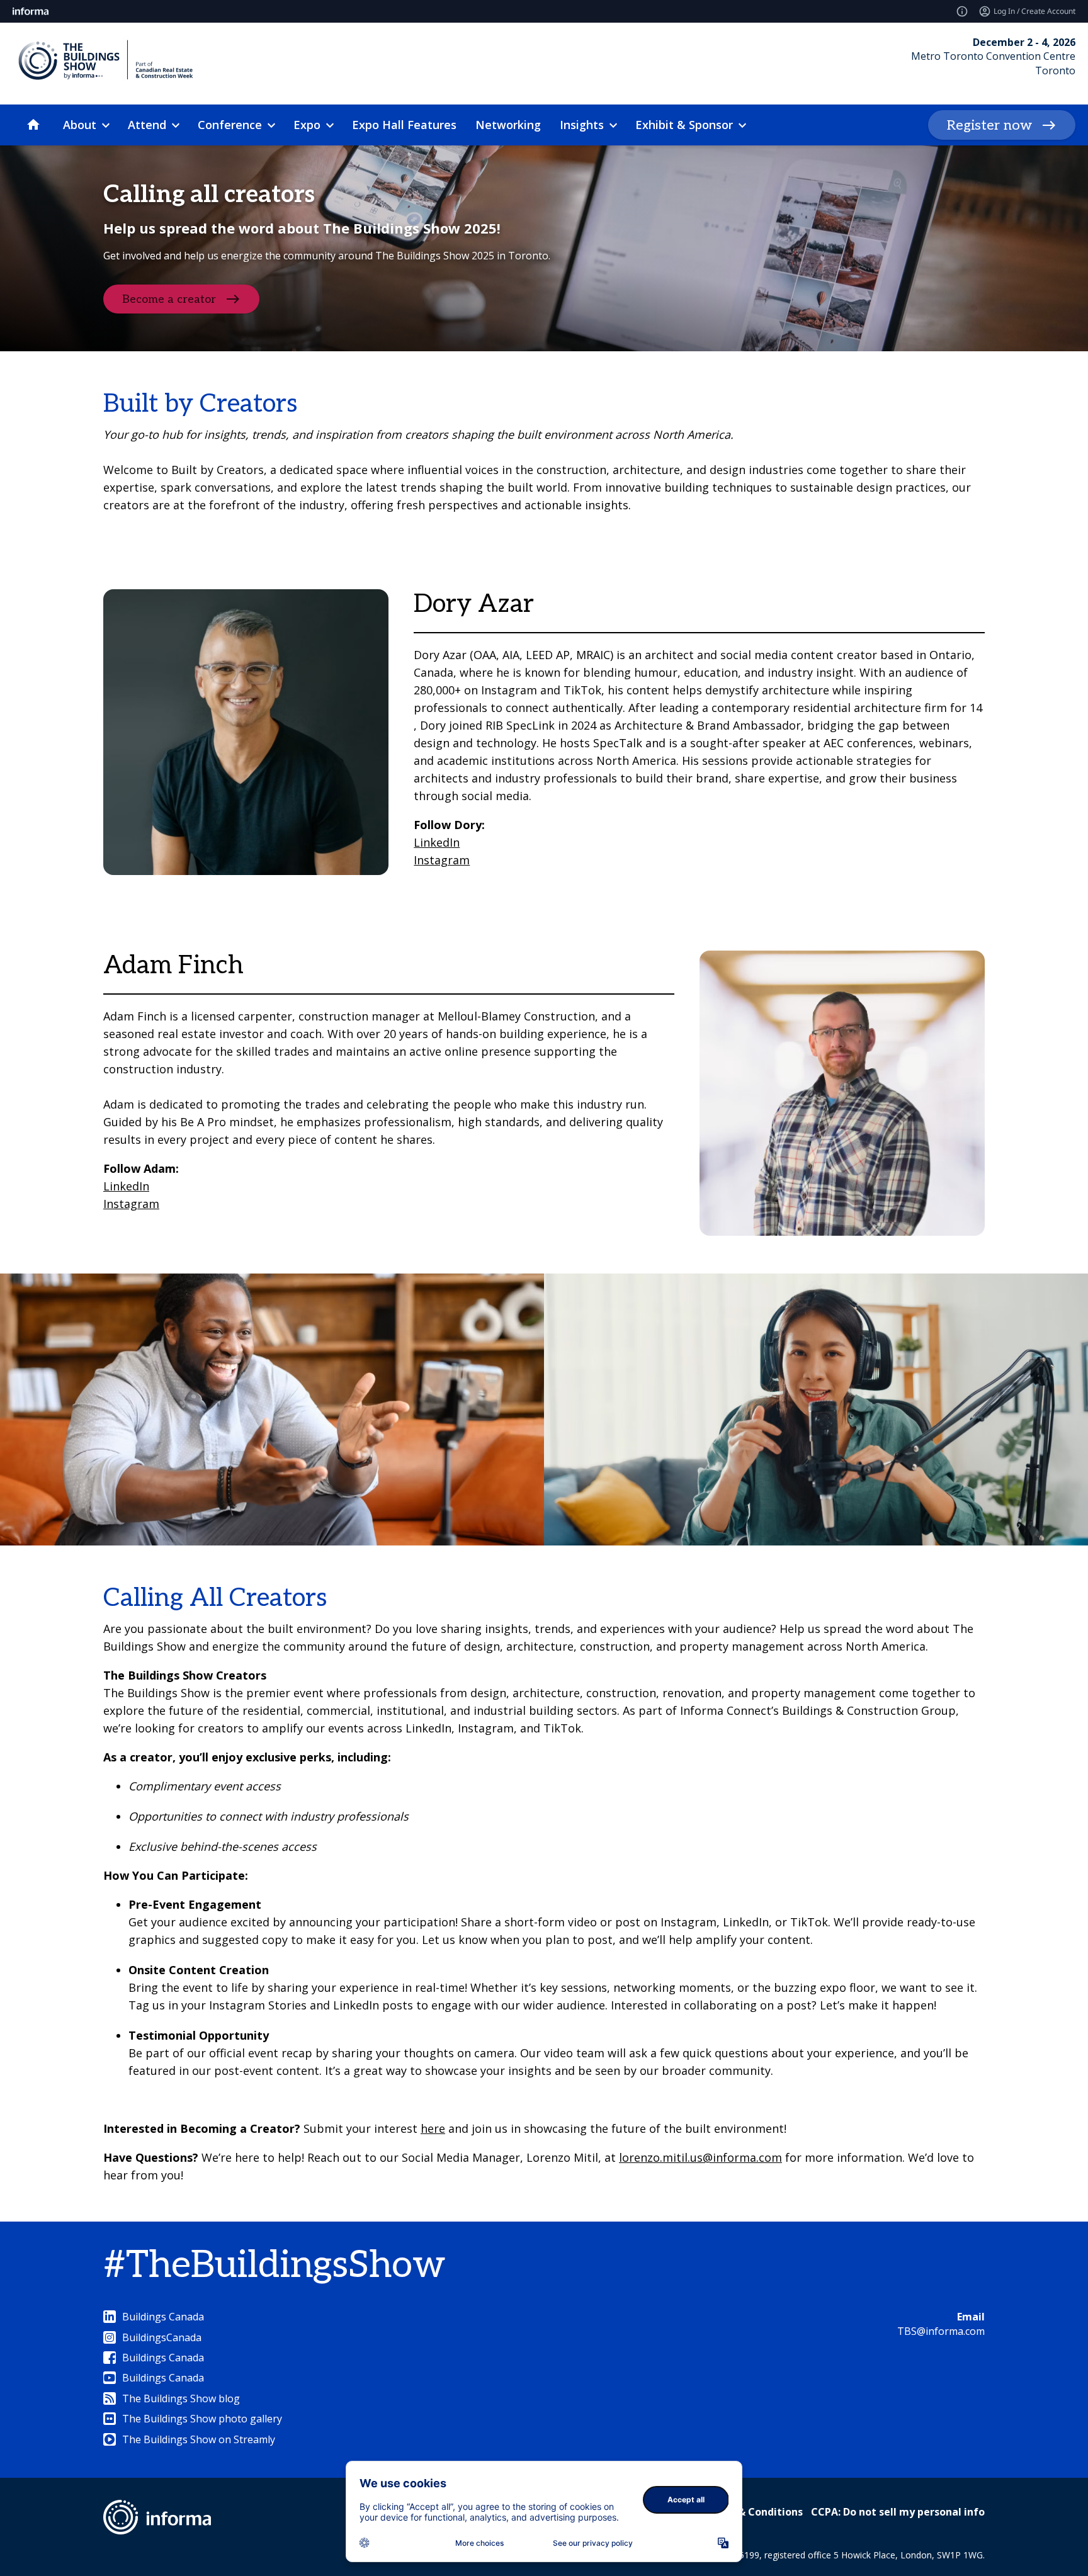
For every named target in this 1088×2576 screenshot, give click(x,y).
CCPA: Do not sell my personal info (898, 2512)
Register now (989, 125)
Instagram (442, 860)
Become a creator (169, 299)
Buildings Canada (163, 2317)
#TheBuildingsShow (275, 2266)
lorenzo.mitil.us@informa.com (700, 2157)
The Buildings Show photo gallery (202, 2419)
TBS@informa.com (941, 2331)
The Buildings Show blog (181, 2398)
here (433, 2128)
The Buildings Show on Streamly (199, 2439)
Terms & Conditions (753, 2512)
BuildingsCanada (162, 2337)
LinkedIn (437, 842)
